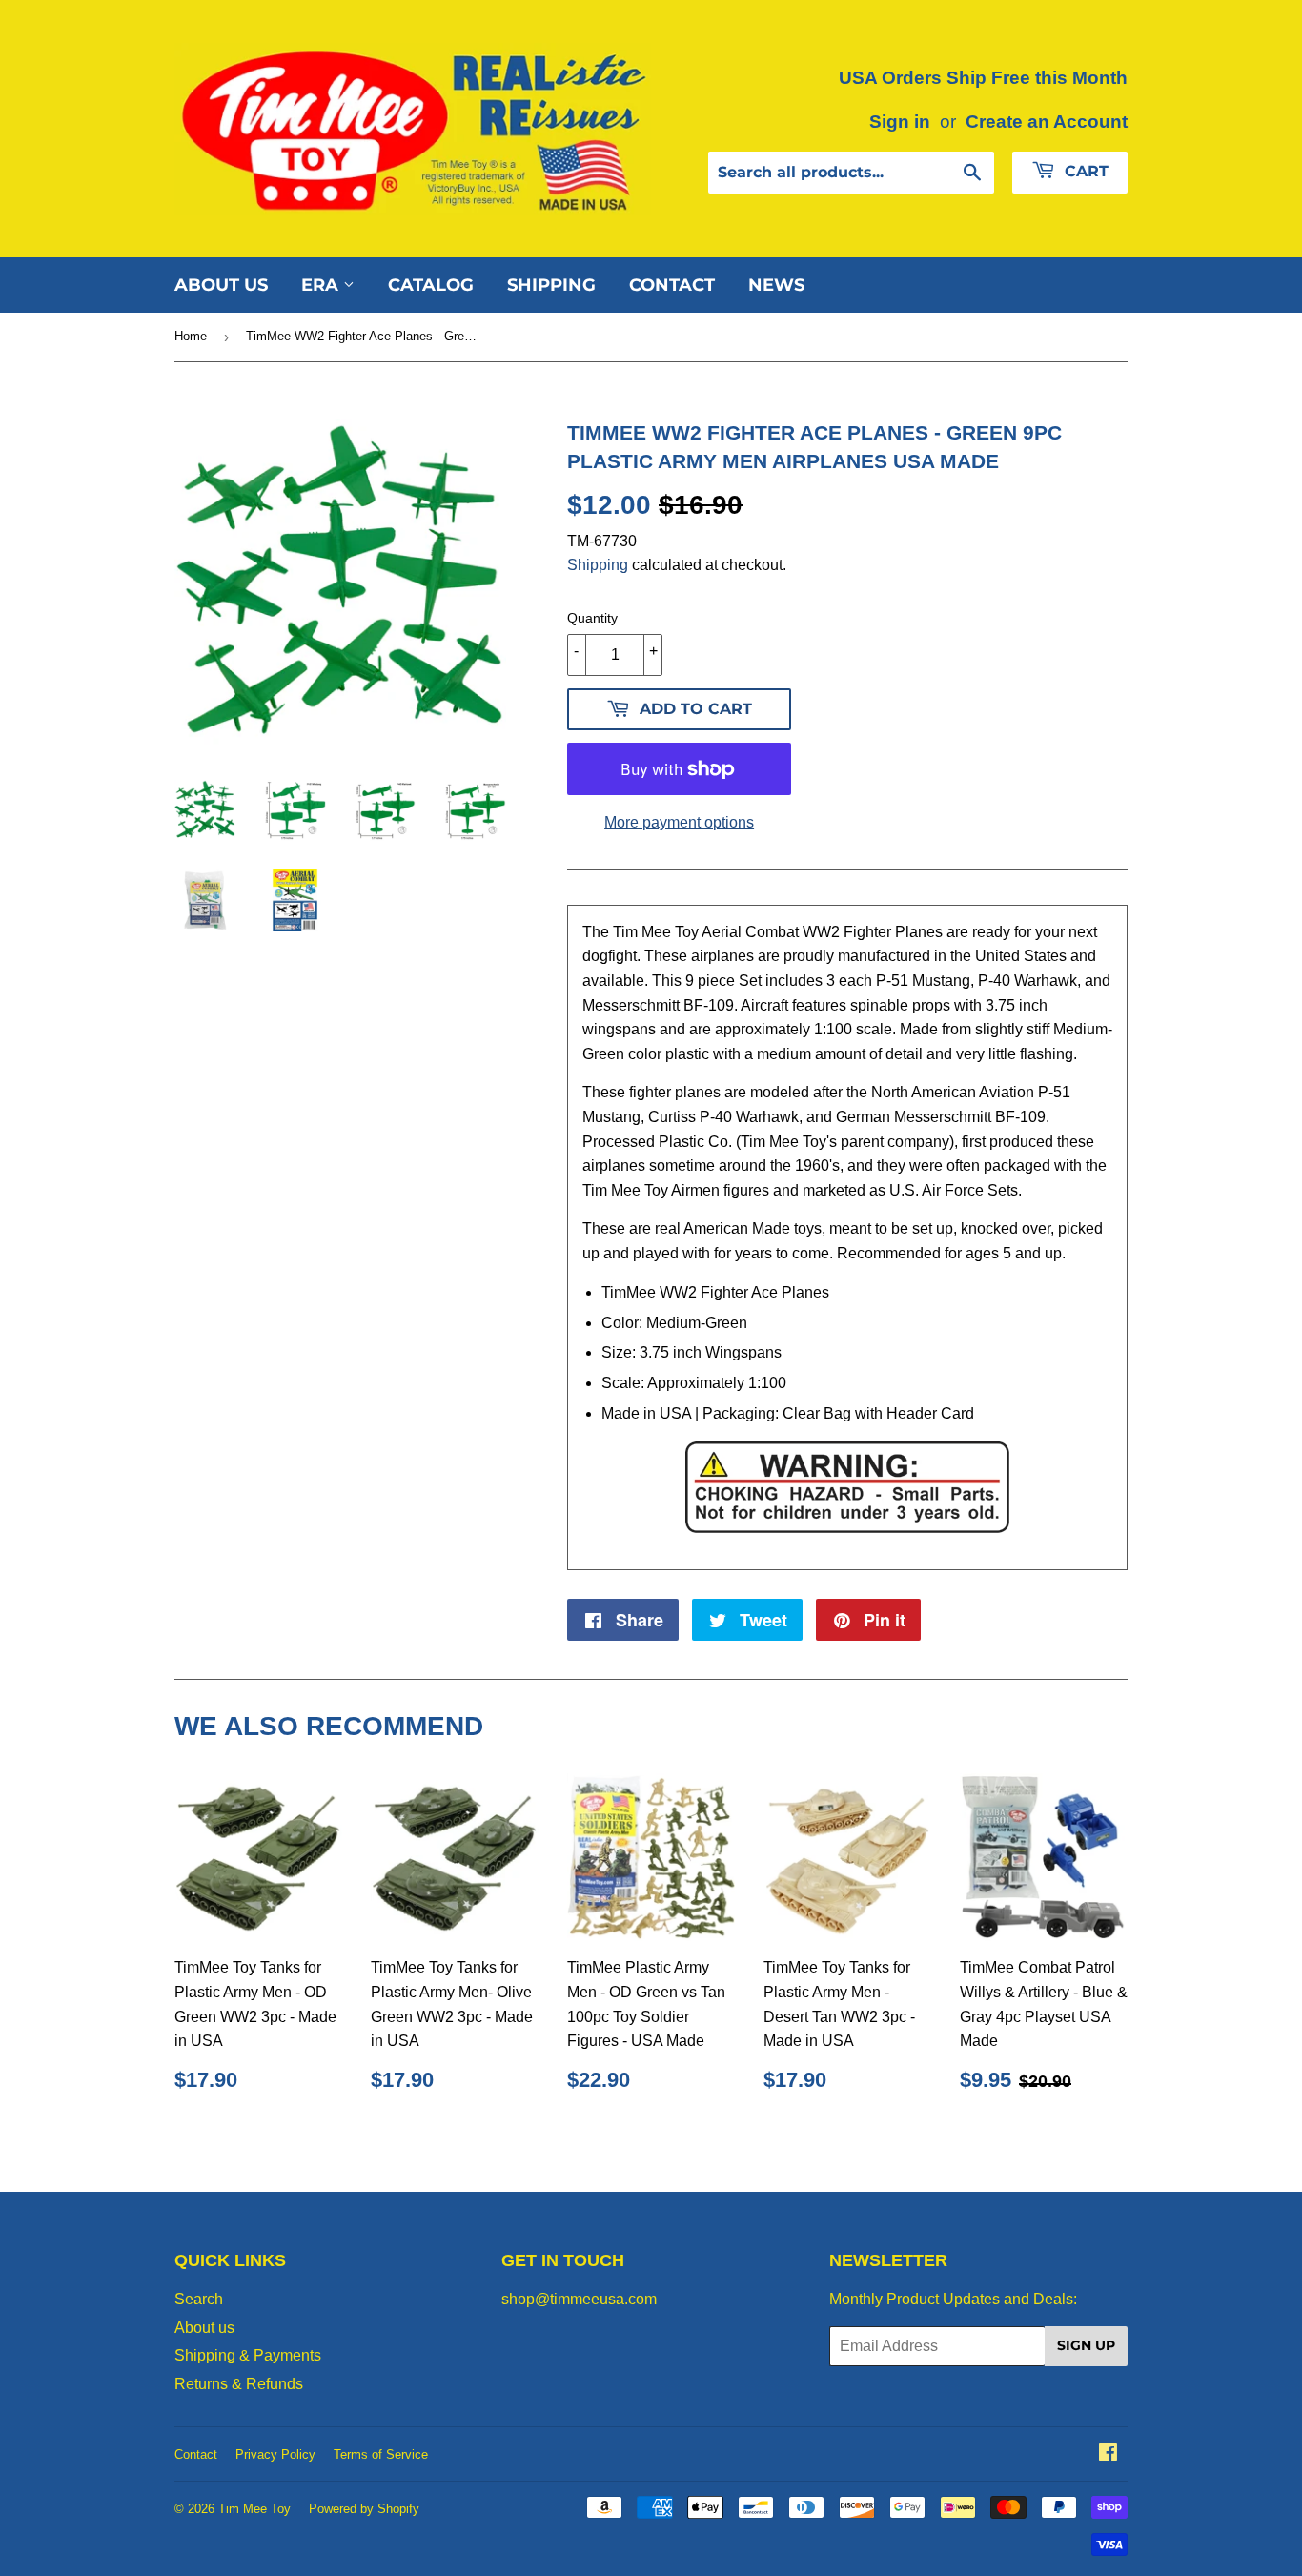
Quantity (592, 618)
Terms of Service (381, 2454)
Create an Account (1047, 122)
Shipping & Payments (248, 2355)
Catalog (431, 285)
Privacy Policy (275, 2454)
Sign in (900, 122)
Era (322, 285)
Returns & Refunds (239, 2384)
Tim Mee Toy (254, 2509)
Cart (1084, 171)
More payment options (679, 822)
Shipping (551, 285)
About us (221, 285)
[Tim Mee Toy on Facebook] (1108, 2454)
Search (199, 2299)
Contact (672, 285)
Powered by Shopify (364, 2509)
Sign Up (1086, 2345)
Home (191, 336)
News (776, 285)
